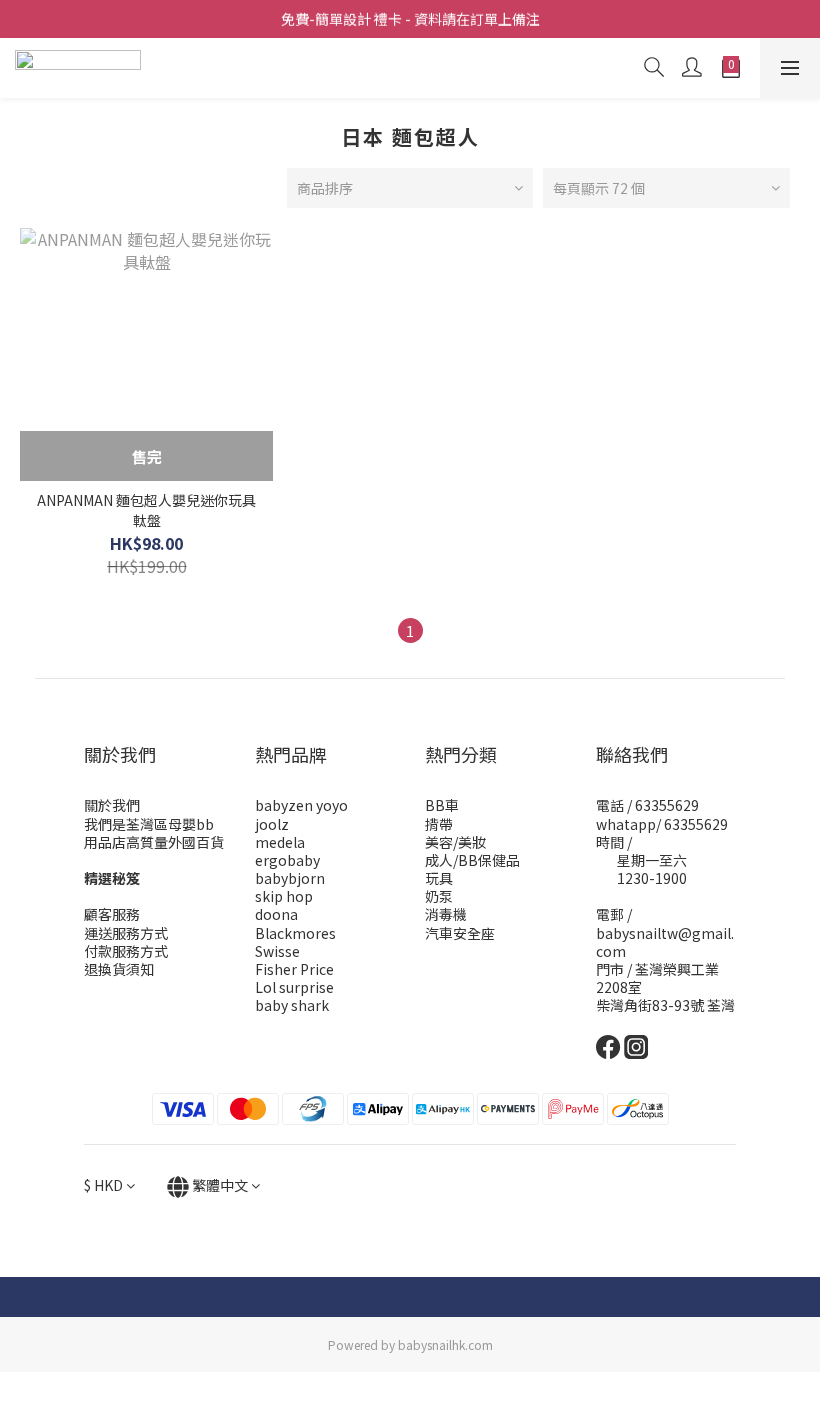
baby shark (292, 1005)
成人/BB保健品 (472, 860)
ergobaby (287, 860)
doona (276, 914)
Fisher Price (294, 969)
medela (280, 842)
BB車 (442, 805)
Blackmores (295, 933)
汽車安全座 (460, 933)
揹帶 (439, 824)
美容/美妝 (455, 842)
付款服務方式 (126, 951)
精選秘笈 (112, 878)
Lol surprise (294, 987)
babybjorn (290, 878)
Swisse (277, 951)
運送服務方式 (126, 933)
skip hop (284, 896)
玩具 (439, 878)
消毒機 (446, 914)
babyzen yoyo (301, 805)
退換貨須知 (119, 969)
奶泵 (439, 896)
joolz (272, 824)
